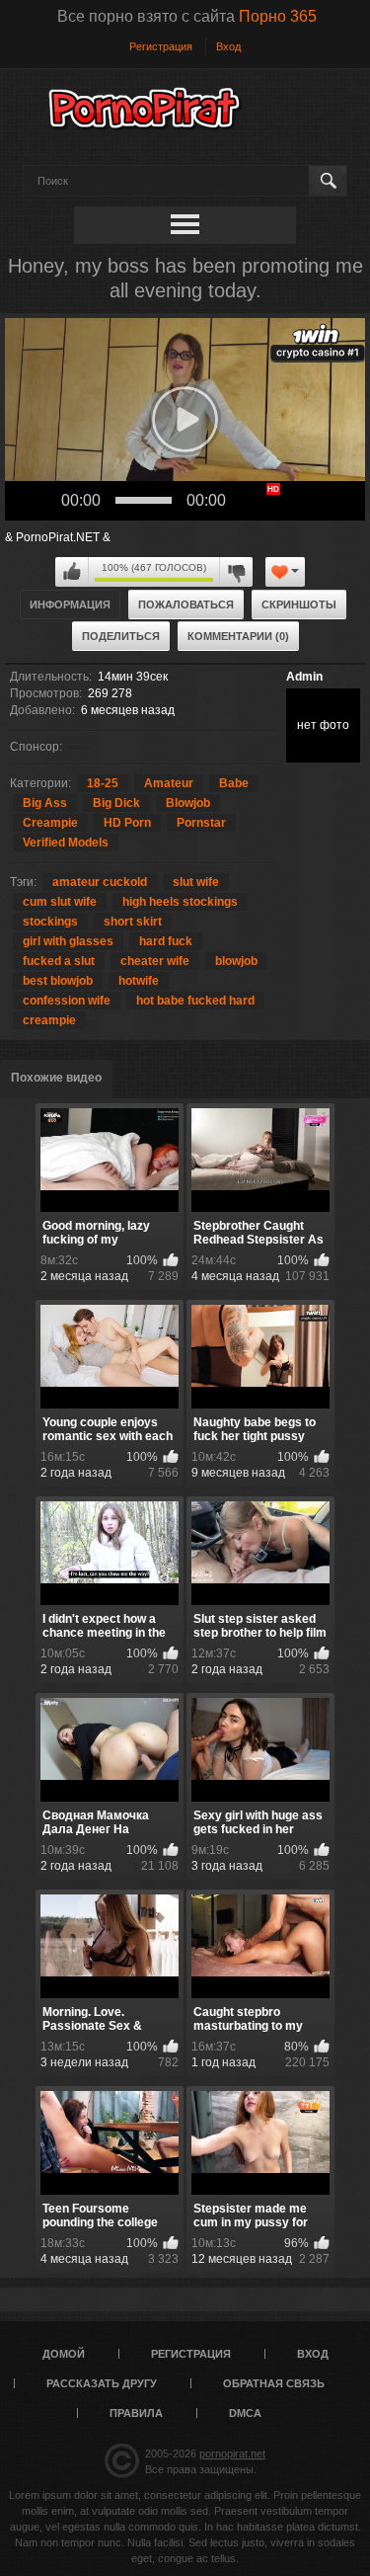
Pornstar (201, 823)
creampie (49, 1020)
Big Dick (116, 803)
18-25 (103, 783)
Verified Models (66, 843)
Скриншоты (299, 604)
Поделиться (121, 636)
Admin (304, 677)
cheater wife (155, 961)
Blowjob (188, 803)
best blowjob (58, 981)
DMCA (245, 2413)
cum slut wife (60, 902)
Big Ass (45, 803)
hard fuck (166, 941)
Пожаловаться (186, 604)
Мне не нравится (236, 572)
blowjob (236, 961)
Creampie (50, 823)
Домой (64, 2354)
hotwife (139, 981)
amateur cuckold (100, 882)
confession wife (67, 1001)
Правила (136, 2413)
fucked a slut (59, 961)
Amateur (169, 783)
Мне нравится (72, 572)
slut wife (196, 882)
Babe (234, 783)
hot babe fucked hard (195, 1001)
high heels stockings (180, 902)
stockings (50, 922)
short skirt (133, 922)
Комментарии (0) (238, 636)
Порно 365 (278, 16)
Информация (70, 604)
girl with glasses (68, 941)
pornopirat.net (232, 2454)
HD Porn (127, 823)
